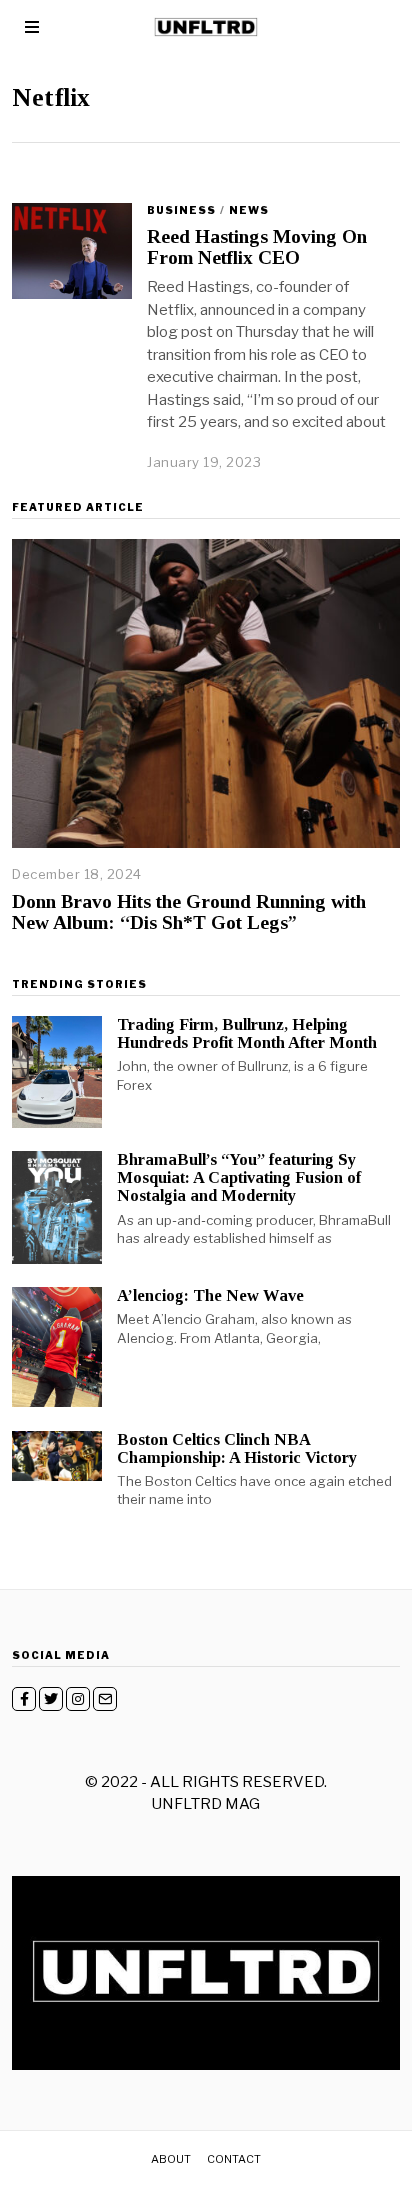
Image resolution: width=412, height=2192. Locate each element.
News (249, 210)
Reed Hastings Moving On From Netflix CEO (257, 247)
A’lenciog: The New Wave (210, 1295)
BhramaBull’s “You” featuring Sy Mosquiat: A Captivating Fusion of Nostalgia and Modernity (239, 1177)
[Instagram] (78, 1699)
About (171, 2159)
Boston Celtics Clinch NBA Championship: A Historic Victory (237, 1448)
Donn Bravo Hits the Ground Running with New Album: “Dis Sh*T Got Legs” (189, 912)
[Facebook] (24, 1699)
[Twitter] (51, 1699)
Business (181, 210)
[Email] (105, 1699)
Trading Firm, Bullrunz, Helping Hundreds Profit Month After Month (247, 1033)
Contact (234, 2159)
